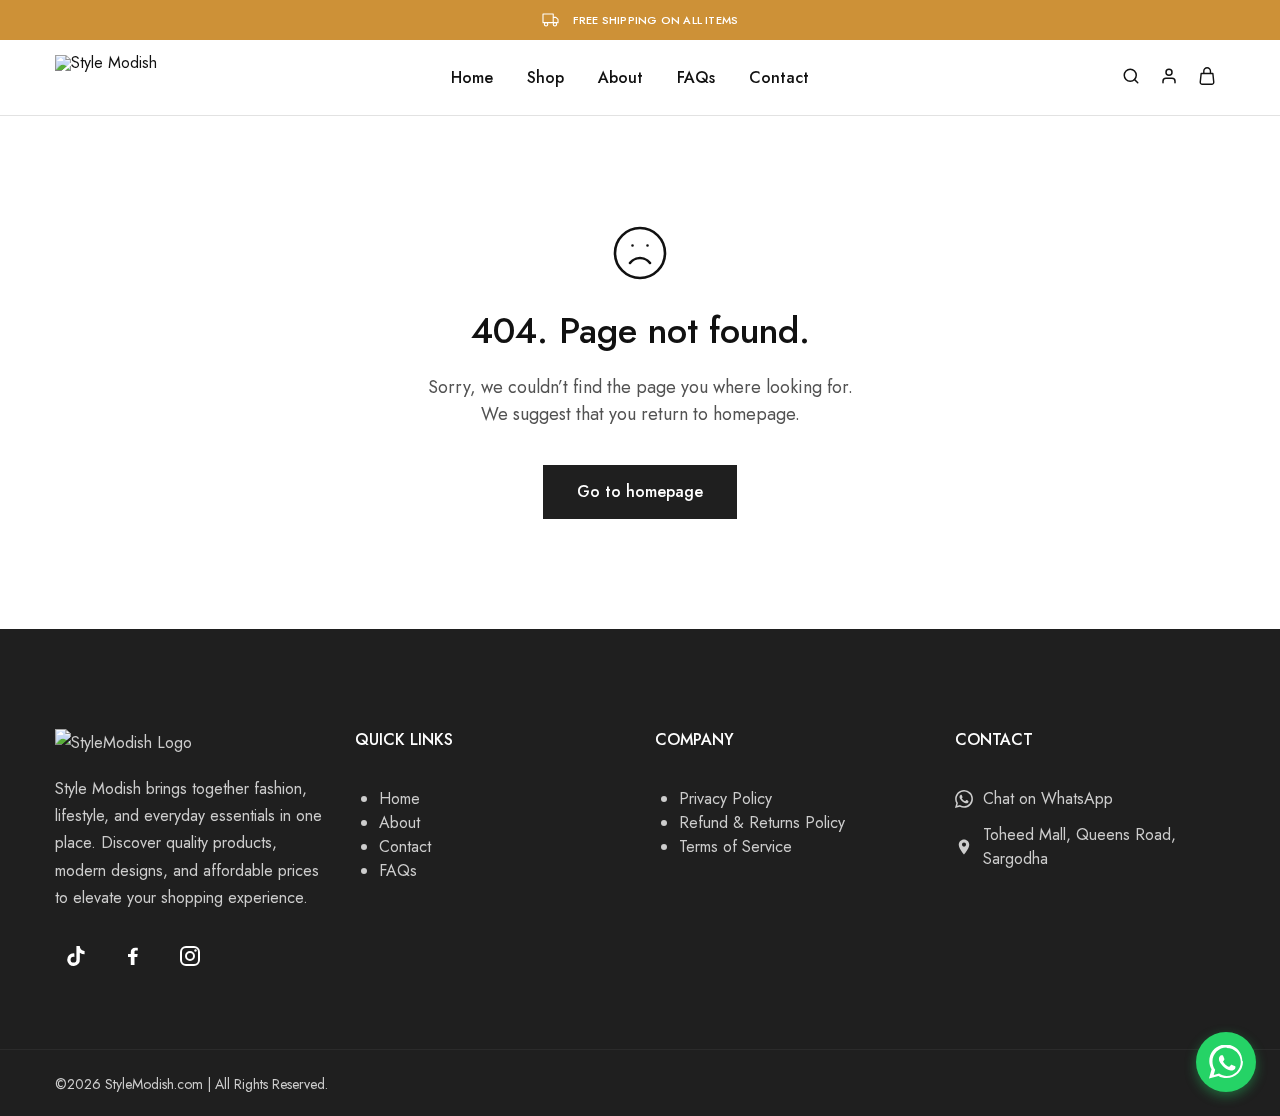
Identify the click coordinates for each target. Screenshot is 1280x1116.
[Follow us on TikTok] (76, 956)
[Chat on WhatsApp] (1226, 1062)
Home (472, 78)
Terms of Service (735, 846)
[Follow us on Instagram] (190, 956)
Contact (779, 78)
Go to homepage (640, 491)
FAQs (696, 78)
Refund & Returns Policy (762, 822)
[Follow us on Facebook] (133, 956)
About (620, 78)
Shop (545, 78)
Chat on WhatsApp (1048, 798)
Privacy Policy (725, 798)
